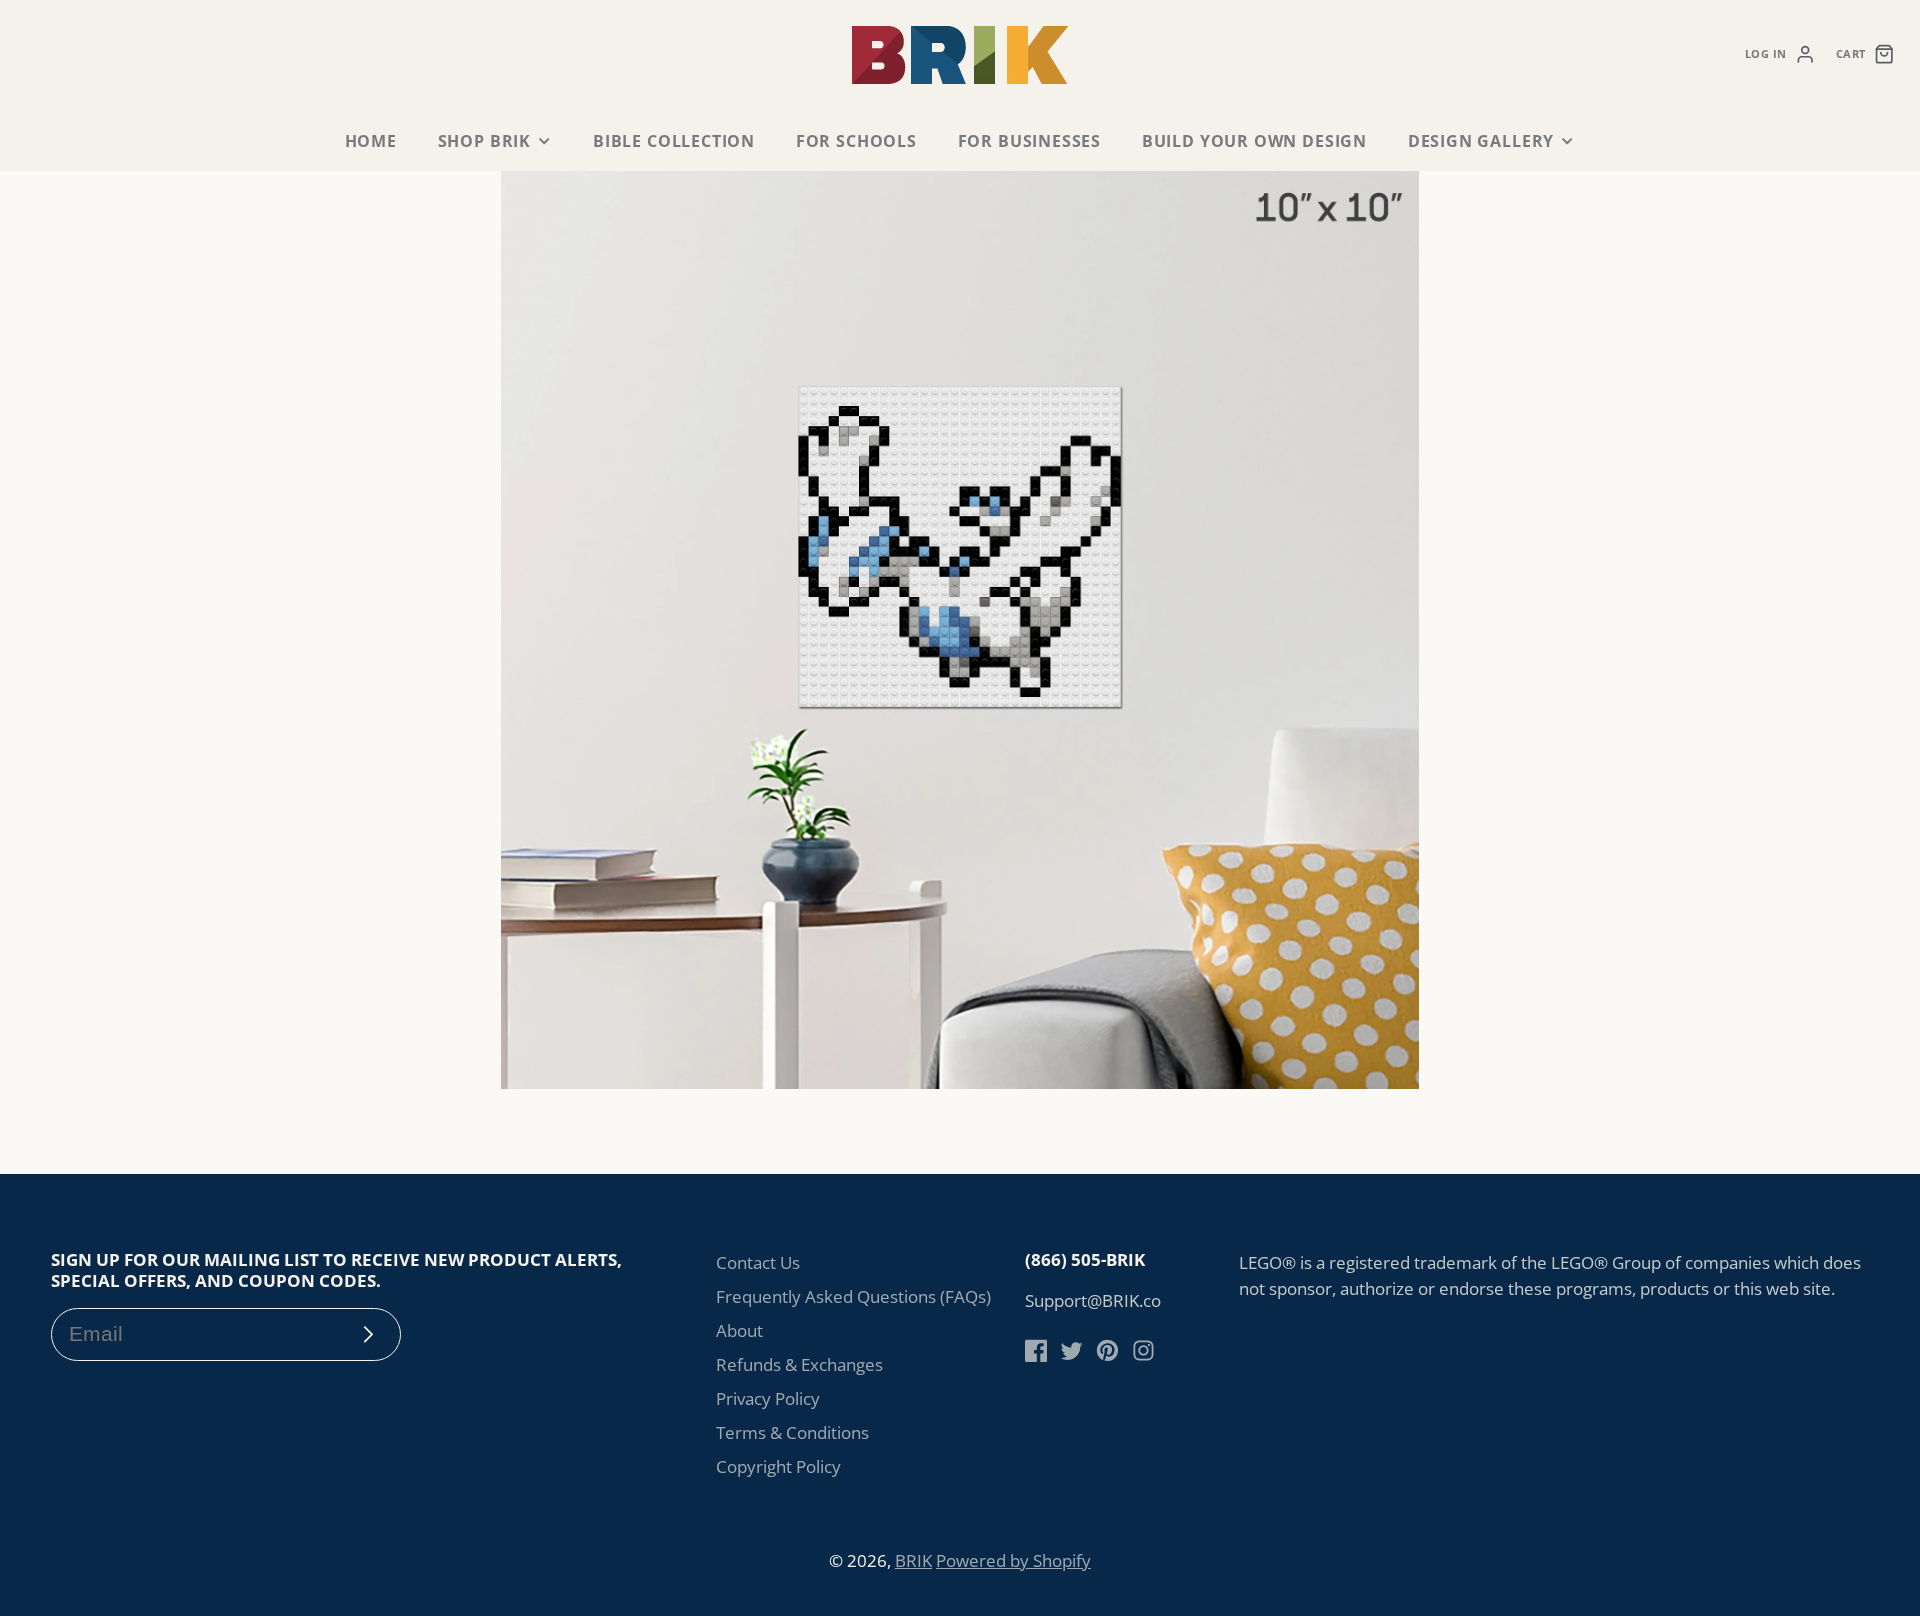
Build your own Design (1254, 141)
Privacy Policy (768, 1398)
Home (371, 141)
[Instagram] (1143, 1350)
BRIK (913, 1560)
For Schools (856, 141)
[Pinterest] (1107, 1350)
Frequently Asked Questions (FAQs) (853, 1296)
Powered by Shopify (1013, 1560)
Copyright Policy (778, 1466)
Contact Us (758, 1262)
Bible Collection (674, 141)
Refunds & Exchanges (799, 1364)
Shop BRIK (484, 141)
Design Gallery (1481, 141)
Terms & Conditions (792, 1432)
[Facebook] (1036, 1350)
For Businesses (1029, 141)
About (739, 1330)
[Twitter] (1071, 1350)
